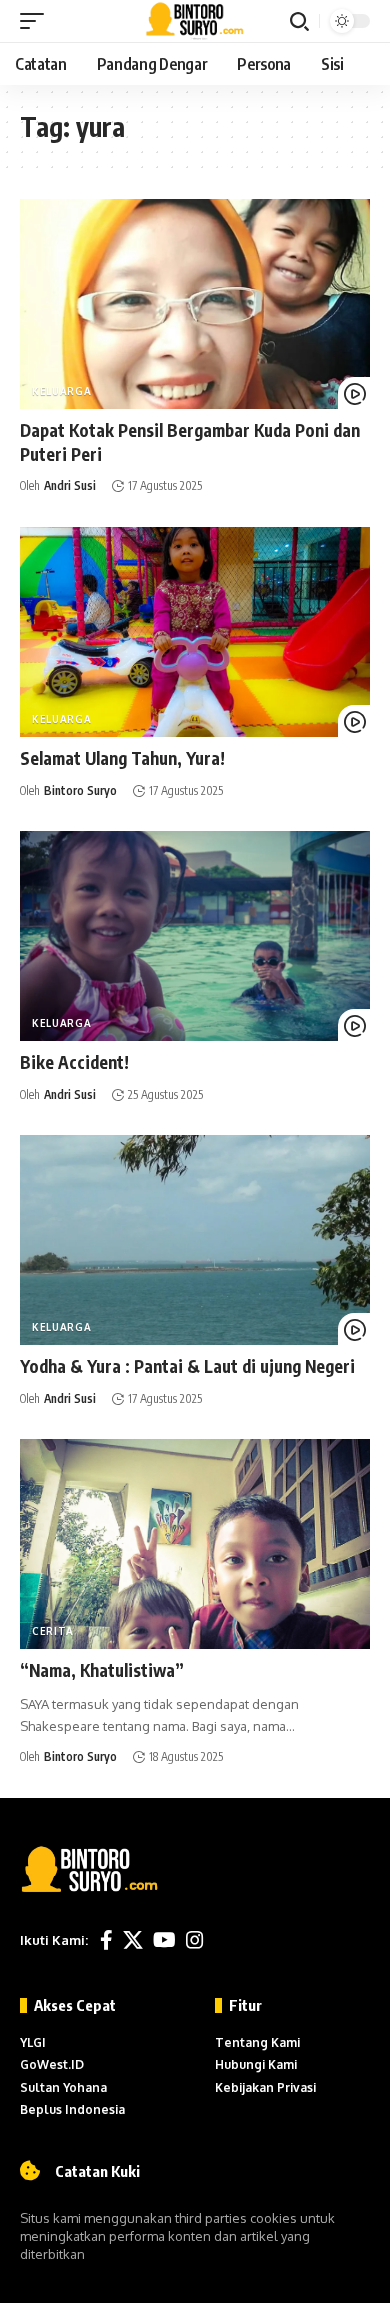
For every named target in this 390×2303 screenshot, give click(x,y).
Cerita (53, 1631)
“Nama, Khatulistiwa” (102, 1670)
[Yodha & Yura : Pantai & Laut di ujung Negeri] (195, 1240)
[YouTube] (164, 1940)
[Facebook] (106, 1940)
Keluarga (62, 391)
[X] (133, 1940)
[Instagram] (195, 1940)
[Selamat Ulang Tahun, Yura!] (195, 632)
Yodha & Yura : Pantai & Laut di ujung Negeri (187, 1366)
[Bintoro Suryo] (195, 21)
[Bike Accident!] (195, 936)
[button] (37, 21)
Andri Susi (70, 485)
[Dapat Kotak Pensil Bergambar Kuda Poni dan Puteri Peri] (195, 304)
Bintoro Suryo (80, 790)
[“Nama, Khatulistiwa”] (195, 1544)
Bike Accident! (74, 1062)
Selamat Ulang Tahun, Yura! (122, 758)
